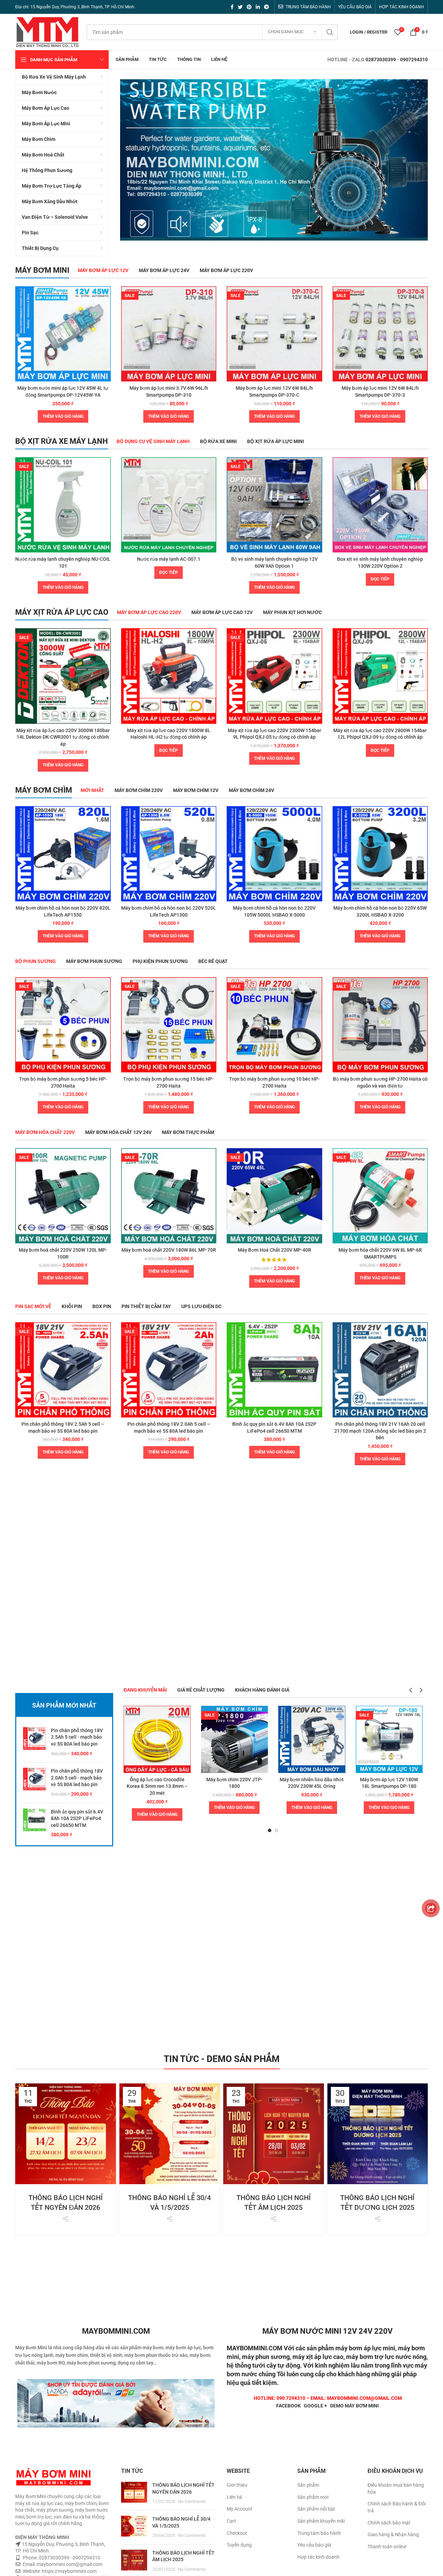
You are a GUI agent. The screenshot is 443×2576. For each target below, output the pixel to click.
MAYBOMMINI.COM (255, 2348)
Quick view (106, 298)
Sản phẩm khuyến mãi (321, 2521)
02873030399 (381, 60)
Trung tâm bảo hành (319, 2533)
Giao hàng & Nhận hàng (393, 2534)
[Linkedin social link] (258, 7)
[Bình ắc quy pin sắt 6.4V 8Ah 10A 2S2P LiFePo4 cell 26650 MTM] (34, 1823)
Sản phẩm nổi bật (316, 2509)
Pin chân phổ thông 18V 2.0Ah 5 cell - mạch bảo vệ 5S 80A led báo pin (77, 1778)
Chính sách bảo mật (389, 2523)
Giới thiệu (237, 2485)
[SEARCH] (330, 32)
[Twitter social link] (240, 7)
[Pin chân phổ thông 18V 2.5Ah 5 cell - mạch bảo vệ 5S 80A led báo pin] (34, 1742)
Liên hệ (234, 2497)
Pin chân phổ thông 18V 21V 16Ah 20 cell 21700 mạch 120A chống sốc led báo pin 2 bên (380, 1431)
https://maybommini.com (69, 2571)
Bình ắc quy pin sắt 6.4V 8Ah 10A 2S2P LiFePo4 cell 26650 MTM (77, 1818)
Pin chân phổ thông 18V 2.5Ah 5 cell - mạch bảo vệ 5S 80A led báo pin (77, 1737)
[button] (63, 416)
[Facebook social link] (232, 7)
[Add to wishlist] (106, 313)
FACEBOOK (288, 2406)
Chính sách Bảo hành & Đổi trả (397, 2507)
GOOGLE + (315, 2406)
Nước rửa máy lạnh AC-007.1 (169, 559)
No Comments (192, 2501)
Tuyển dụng (239, 2545)
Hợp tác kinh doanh (318, 2557)
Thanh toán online (387, 2547)
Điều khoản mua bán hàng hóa (396, 2488)
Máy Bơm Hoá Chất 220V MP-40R (274, 1250)
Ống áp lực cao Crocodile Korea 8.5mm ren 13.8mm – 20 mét (157, 1786)
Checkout (237, 2533)
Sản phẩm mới (313, 2497)
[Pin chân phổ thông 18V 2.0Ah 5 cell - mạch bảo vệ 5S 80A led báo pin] (34, 1783)
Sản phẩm (308, 2485)
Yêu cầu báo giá (314, 2545)
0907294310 (414, 60)
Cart (231, 2521)
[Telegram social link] (266, 7)
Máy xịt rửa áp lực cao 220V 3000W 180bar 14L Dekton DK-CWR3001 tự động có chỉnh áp (63, 737)
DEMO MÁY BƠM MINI (354, 2406)
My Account (239, 2509)
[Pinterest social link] (249, 7)
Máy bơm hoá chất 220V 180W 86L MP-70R (169, 1250)
